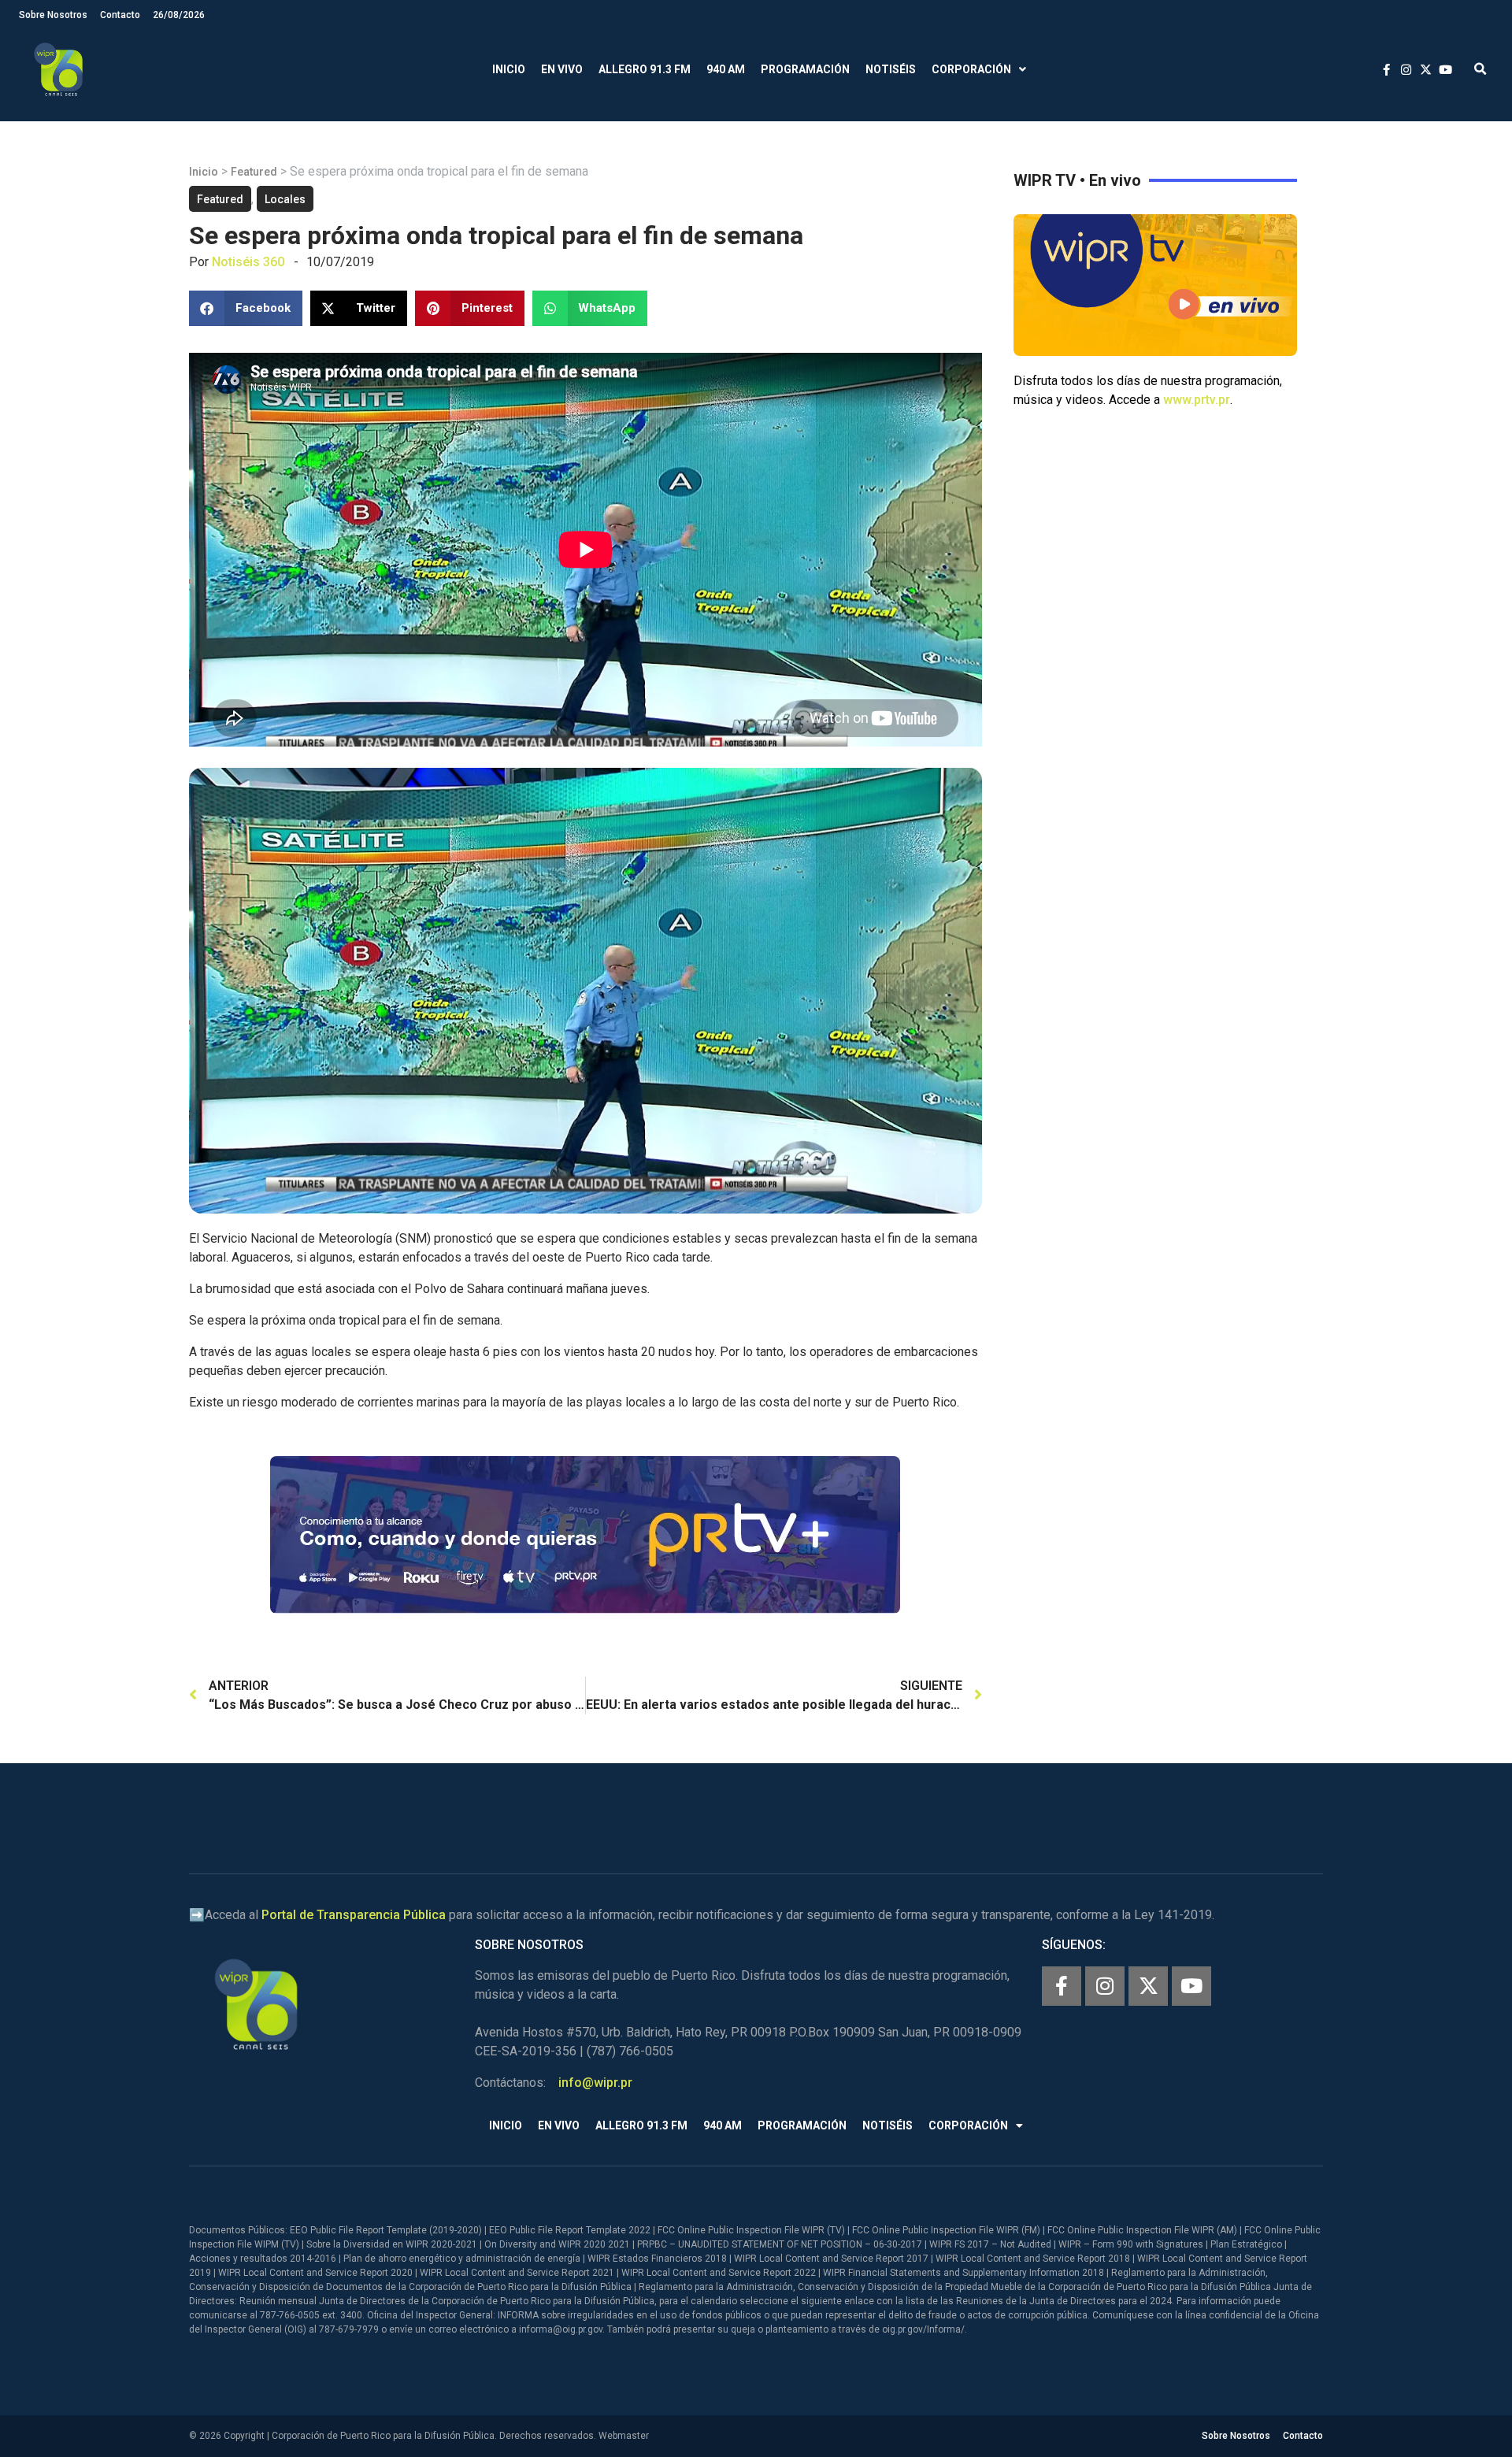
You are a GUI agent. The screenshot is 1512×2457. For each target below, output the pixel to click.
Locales (285, 199)
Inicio (509, 69)
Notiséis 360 (248, 262)
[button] (1480, 70)
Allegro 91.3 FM (645, 69)
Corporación (971, 69)
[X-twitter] (1148, 1986)
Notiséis (891, 69)
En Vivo (562, 69)
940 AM (726, 69)
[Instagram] (1105, 1986)
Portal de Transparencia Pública (354, 1915)
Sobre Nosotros (53, 15)
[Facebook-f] (1062, 1986)
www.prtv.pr (1197, 400)
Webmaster (624, 2436)
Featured (254, 172)
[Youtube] (1191, 1986)
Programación (805, 69)
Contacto (120, 15)
